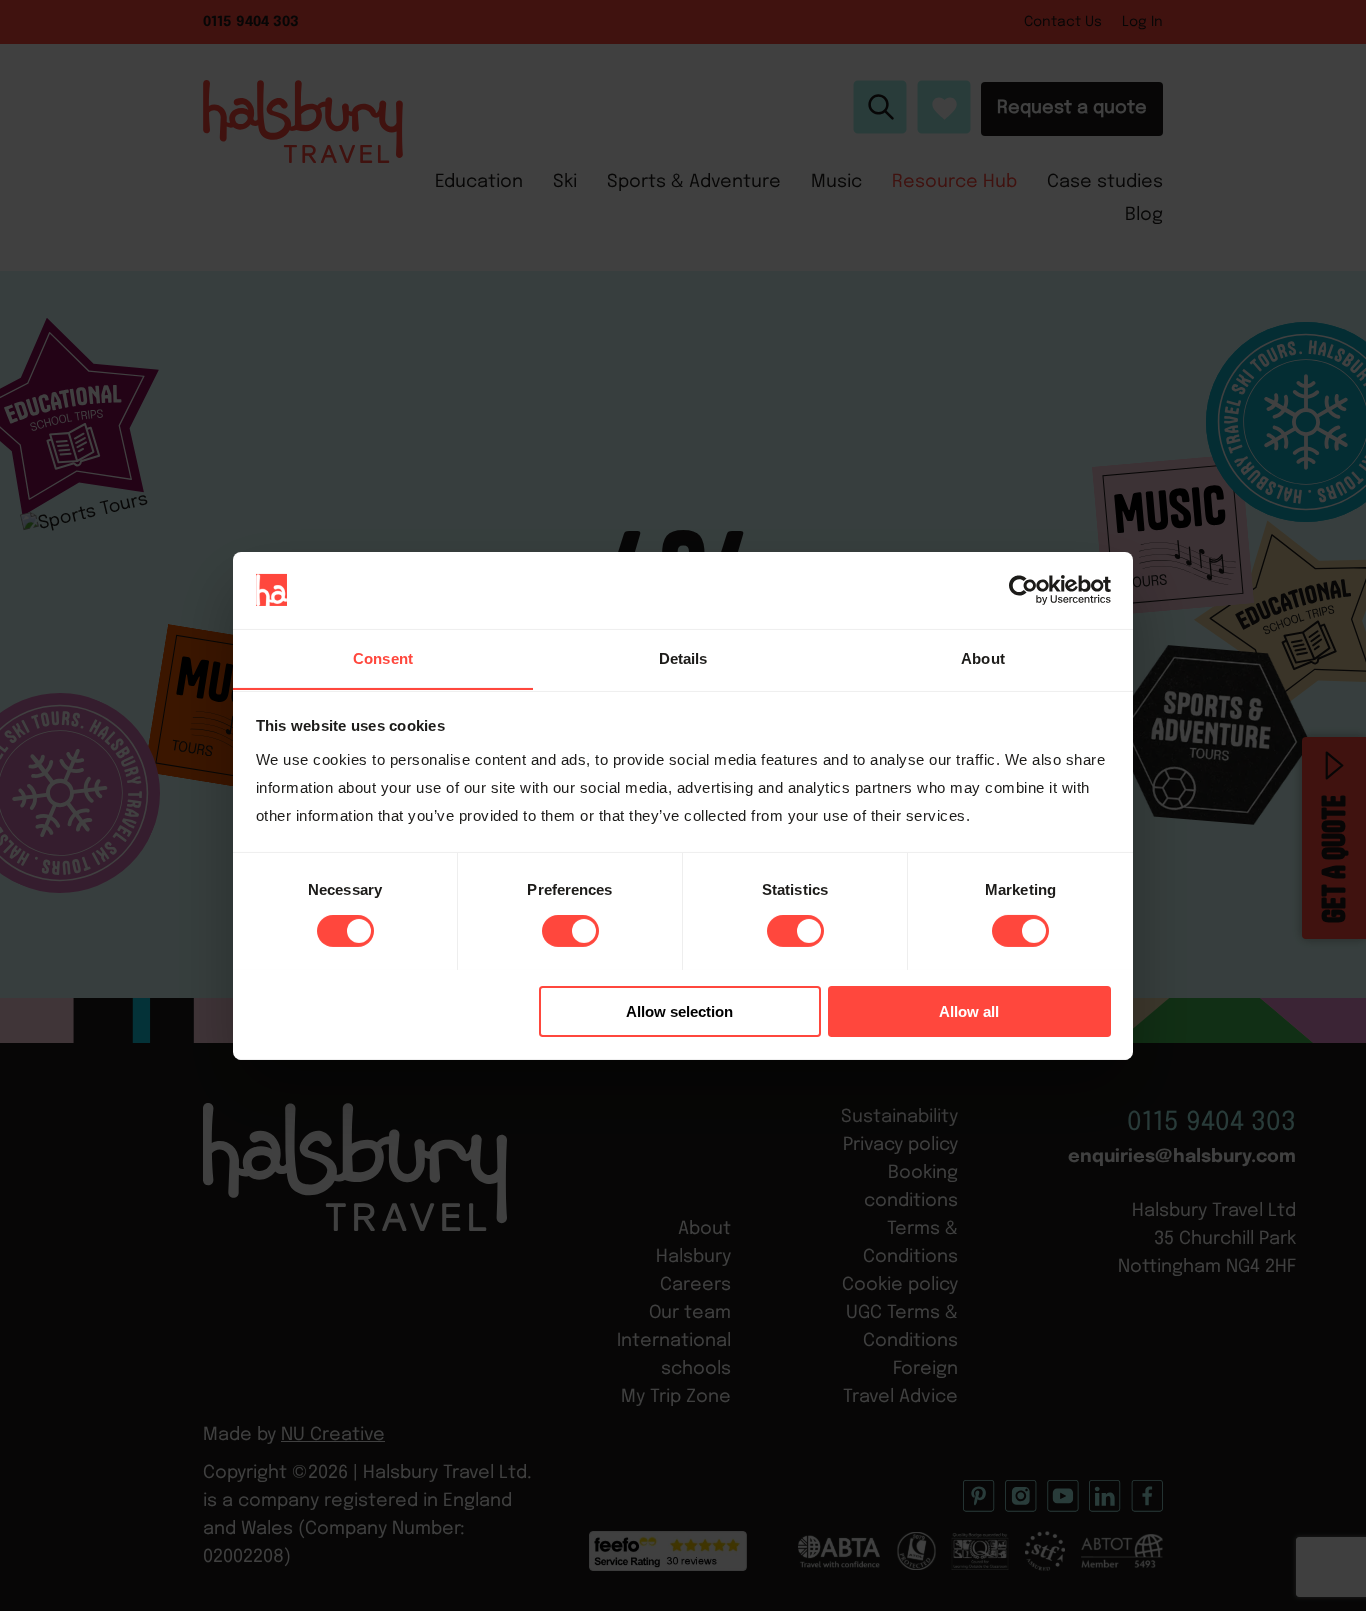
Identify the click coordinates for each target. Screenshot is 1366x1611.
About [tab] (983, 657)
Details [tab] (683, 657)
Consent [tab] (383, 657)
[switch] (570, 931)
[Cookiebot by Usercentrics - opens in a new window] (1023, 590)
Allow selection (679, 1010)
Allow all (969, 1010)
